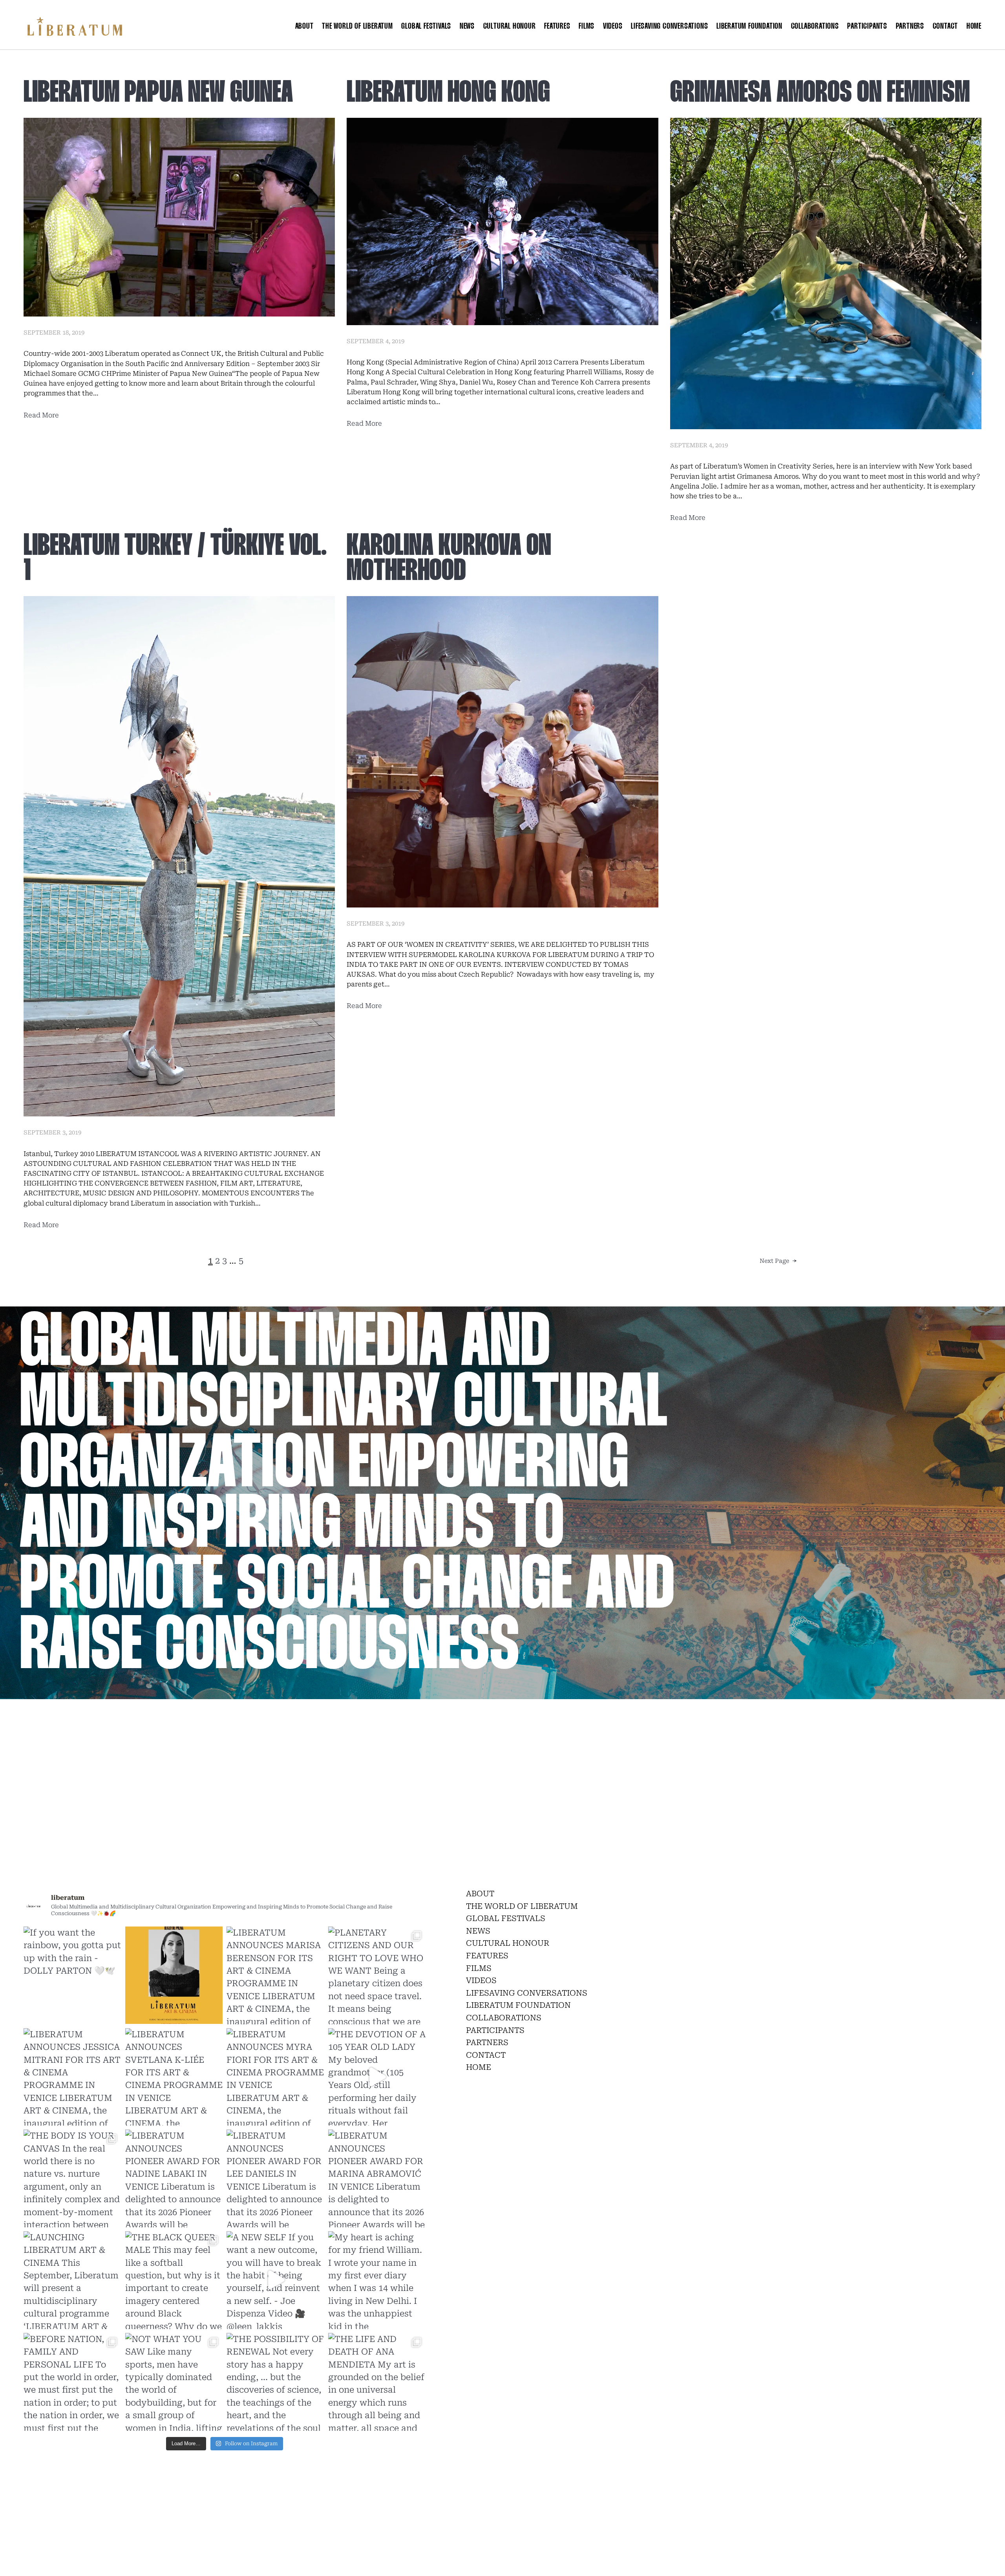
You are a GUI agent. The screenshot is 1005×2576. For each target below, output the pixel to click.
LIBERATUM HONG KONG (448, 94)
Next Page (778, 1261)
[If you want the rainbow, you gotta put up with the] (72, 1975)
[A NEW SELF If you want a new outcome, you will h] (275, 2280)
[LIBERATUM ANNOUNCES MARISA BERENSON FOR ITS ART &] (275, 1975)
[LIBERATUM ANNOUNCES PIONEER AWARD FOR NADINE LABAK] (174, 2178)
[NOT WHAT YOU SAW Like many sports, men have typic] (174, 2382)
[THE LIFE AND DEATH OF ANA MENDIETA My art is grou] (377, 2382)
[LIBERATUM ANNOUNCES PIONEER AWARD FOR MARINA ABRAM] (377, 2178)
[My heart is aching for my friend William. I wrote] (377, 2280)
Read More (41, 415)
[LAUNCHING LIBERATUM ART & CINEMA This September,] (72, 2280)
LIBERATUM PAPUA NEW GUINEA (158, 94)
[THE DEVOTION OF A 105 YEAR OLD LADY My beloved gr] (377, 2077)
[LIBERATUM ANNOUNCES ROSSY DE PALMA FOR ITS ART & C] (174, 1975)
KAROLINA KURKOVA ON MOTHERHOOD (449, 559)
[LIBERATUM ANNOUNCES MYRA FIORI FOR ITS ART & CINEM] (275, 2077)
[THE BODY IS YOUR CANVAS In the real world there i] (72, 2178)
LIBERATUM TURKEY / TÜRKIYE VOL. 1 (175, 559)
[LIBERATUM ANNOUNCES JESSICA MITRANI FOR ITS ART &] (72, 2077)
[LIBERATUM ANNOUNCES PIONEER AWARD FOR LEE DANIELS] (275, 2178)
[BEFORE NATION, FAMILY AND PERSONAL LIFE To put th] (72, 2382)
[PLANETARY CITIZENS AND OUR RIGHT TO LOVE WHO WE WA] (377, 1975)
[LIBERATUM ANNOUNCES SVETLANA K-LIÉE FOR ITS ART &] (174, 2077)
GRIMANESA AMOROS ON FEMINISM (820, 94)
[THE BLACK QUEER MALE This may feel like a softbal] (174, 2280)
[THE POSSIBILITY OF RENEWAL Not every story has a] (275, 2382)
